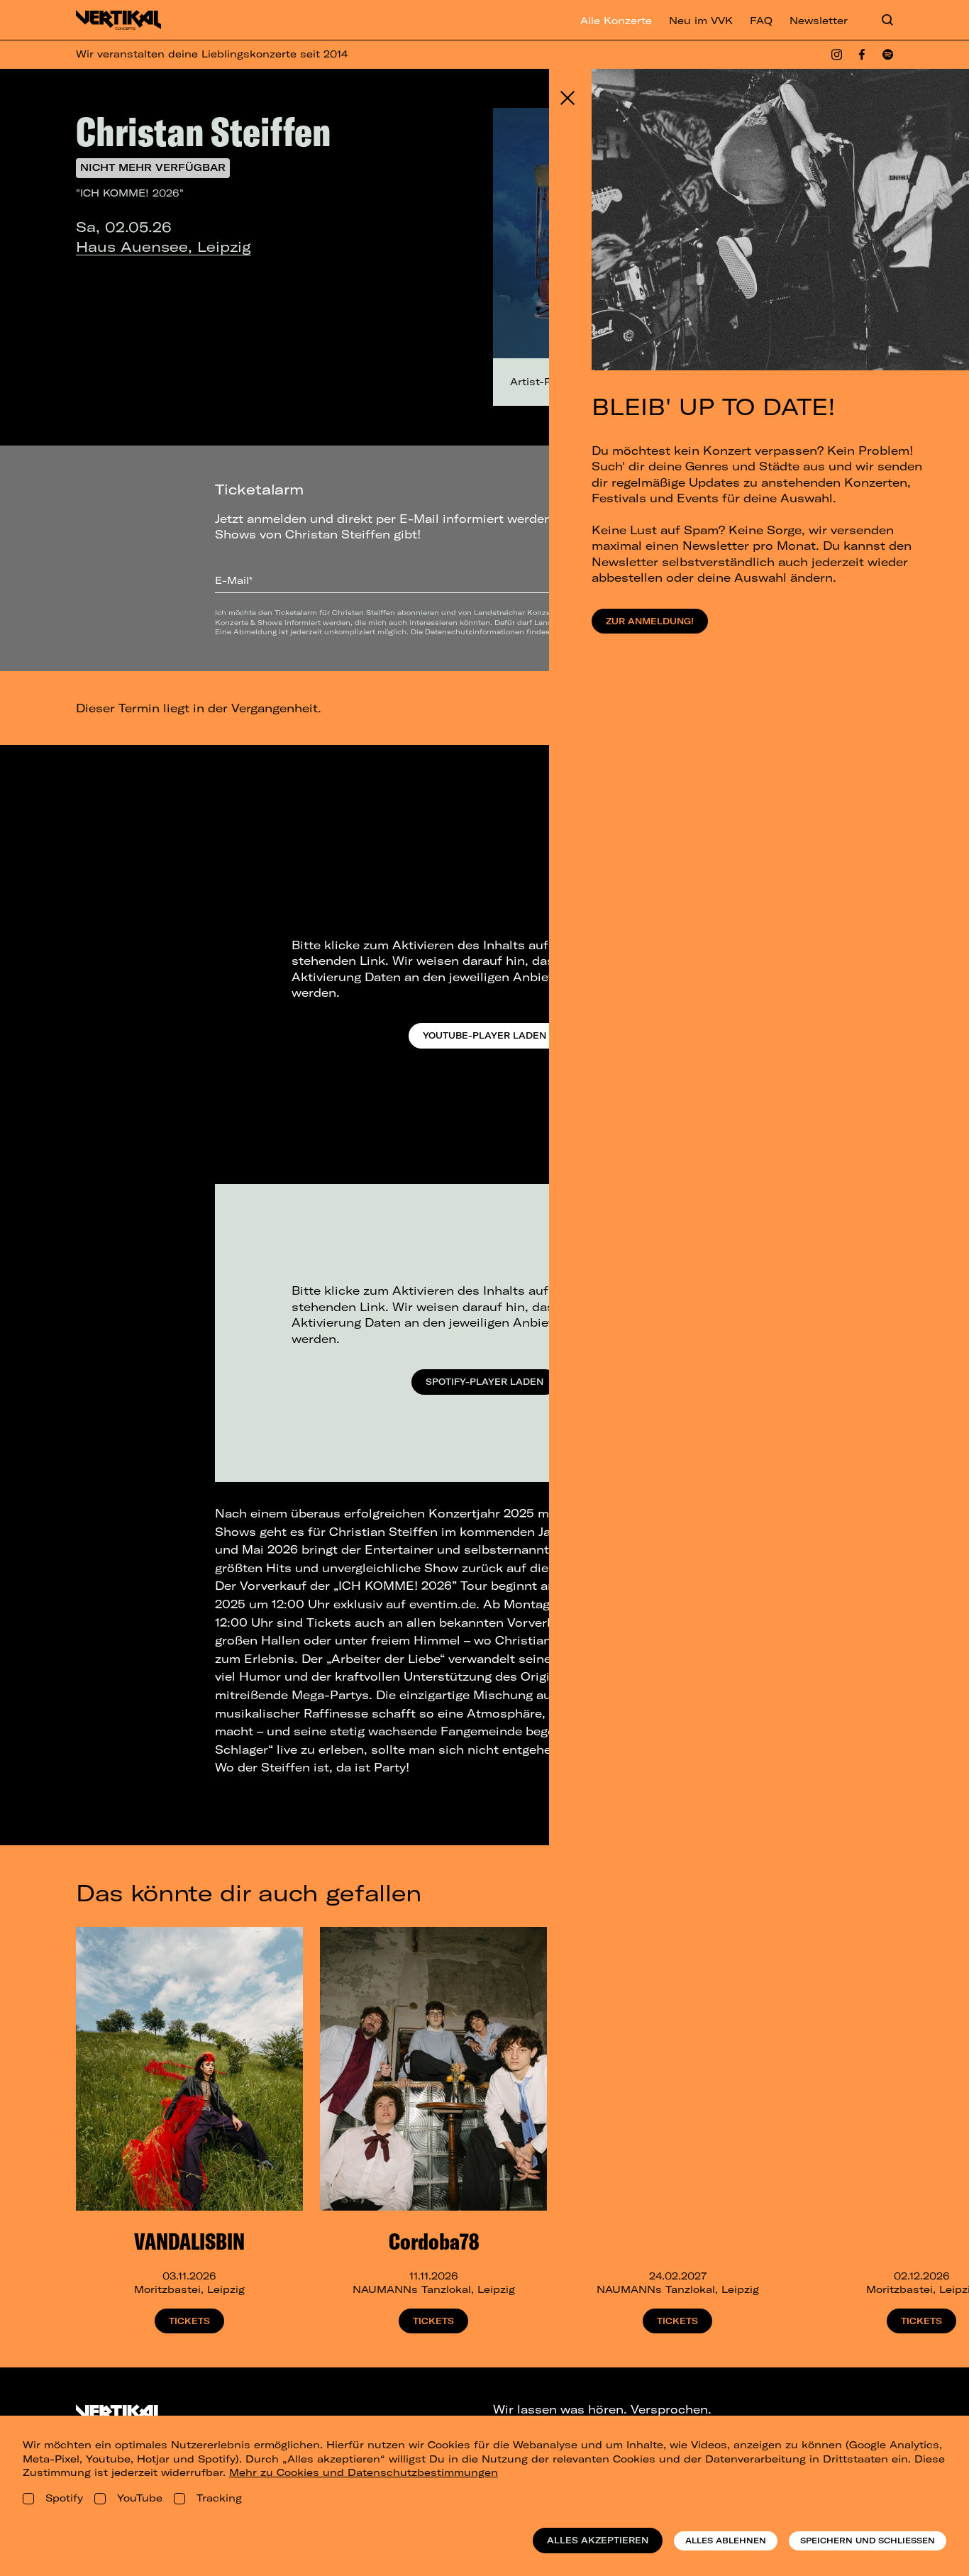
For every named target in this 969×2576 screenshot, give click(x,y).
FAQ (761, 21)
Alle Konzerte (616, 21)
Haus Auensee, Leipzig (164, 247)
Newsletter (819, 21)
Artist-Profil (541, 382)
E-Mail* (234, 580)
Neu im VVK (701, 21)
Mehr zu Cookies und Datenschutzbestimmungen (364, 2472)
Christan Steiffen (204, 131)
